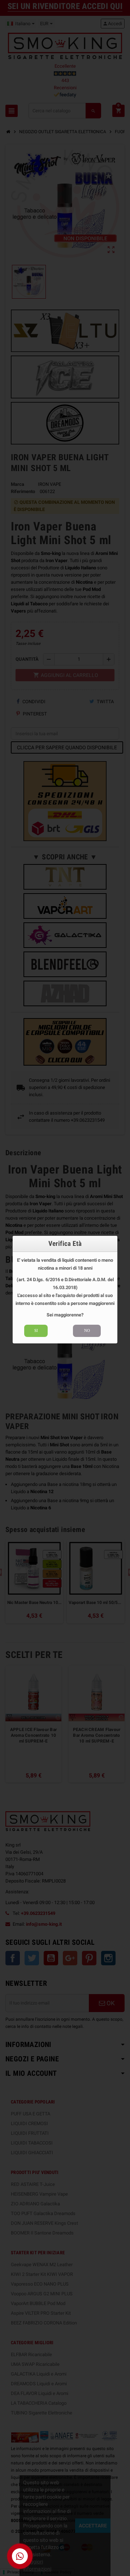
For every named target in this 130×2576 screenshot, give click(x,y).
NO (87, 1330)
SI (36, 1330)
